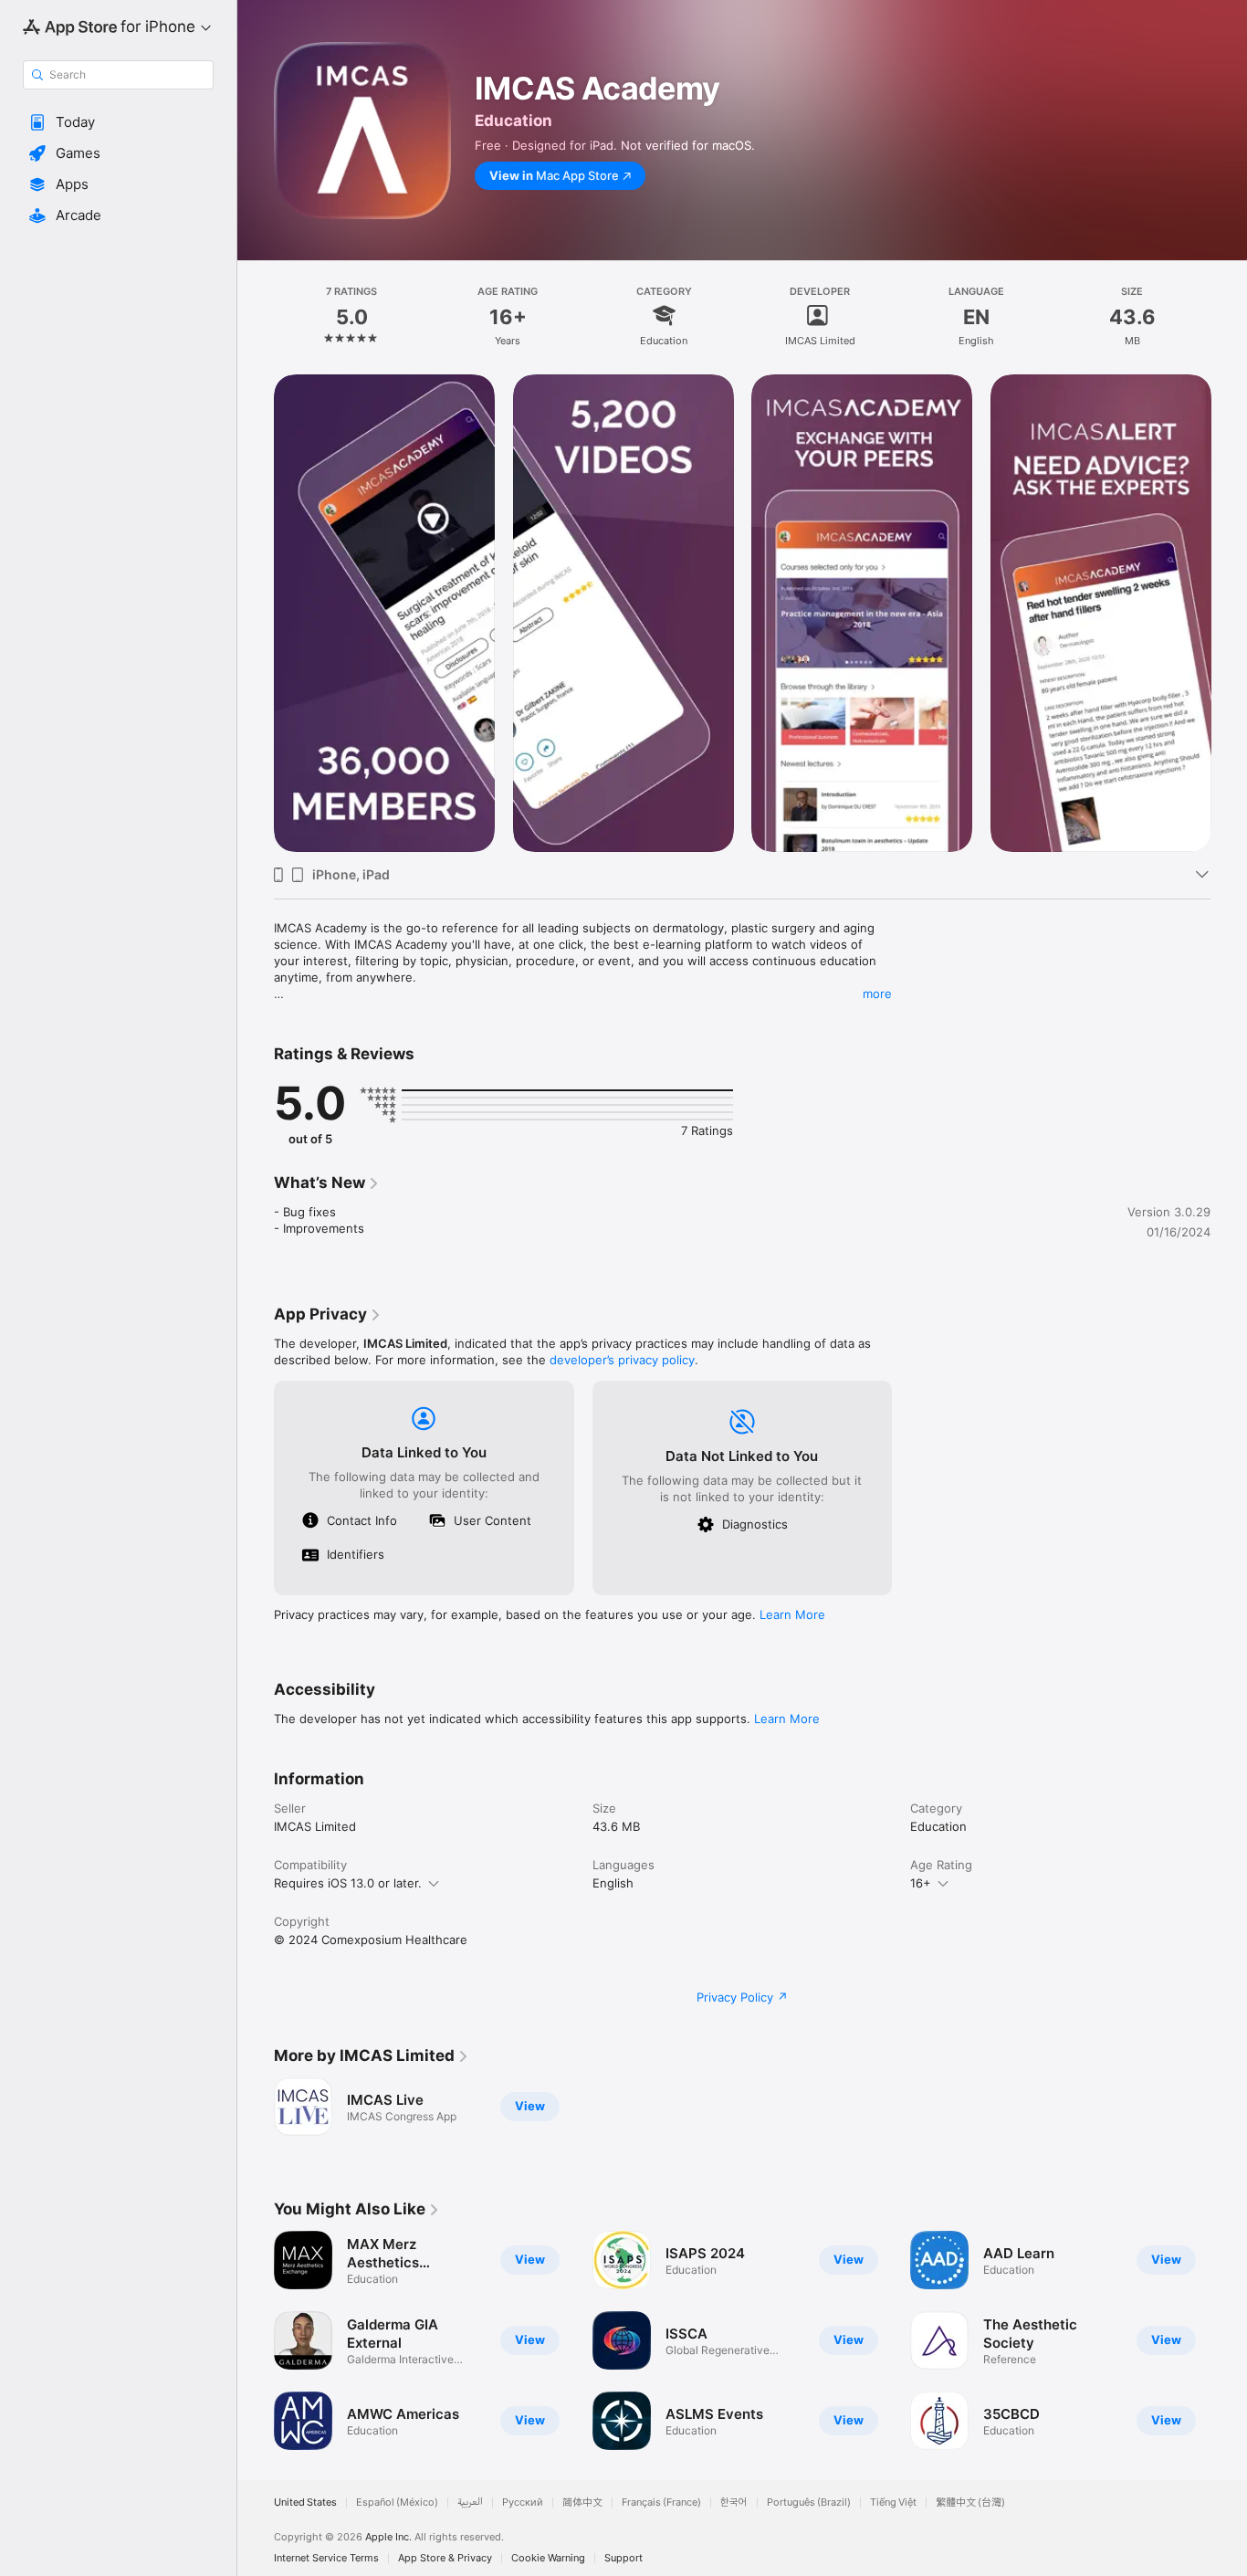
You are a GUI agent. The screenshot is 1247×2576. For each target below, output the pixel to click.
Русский (523, 2502)
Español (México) (397, 2502)
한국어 (734, 2502)
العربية (470, 2502)
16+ (921, 1883)
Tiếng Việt (893, 2502)
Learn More (792, 1614)
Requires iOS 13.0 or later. (348, 1883)
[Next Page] (1229, 2340)
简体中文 (582, 2502)
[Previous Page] (256, 2340)
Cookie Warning (548, 2558)
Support (623, 2558)
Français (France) (661, 2502)
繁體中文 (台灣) (970, 2502)
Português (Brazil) (809, 2502)
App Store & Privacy (445, 2558)
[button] (118, 122)
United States (305, 2502)
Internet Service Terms (326, 2558)
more (877, 994)
